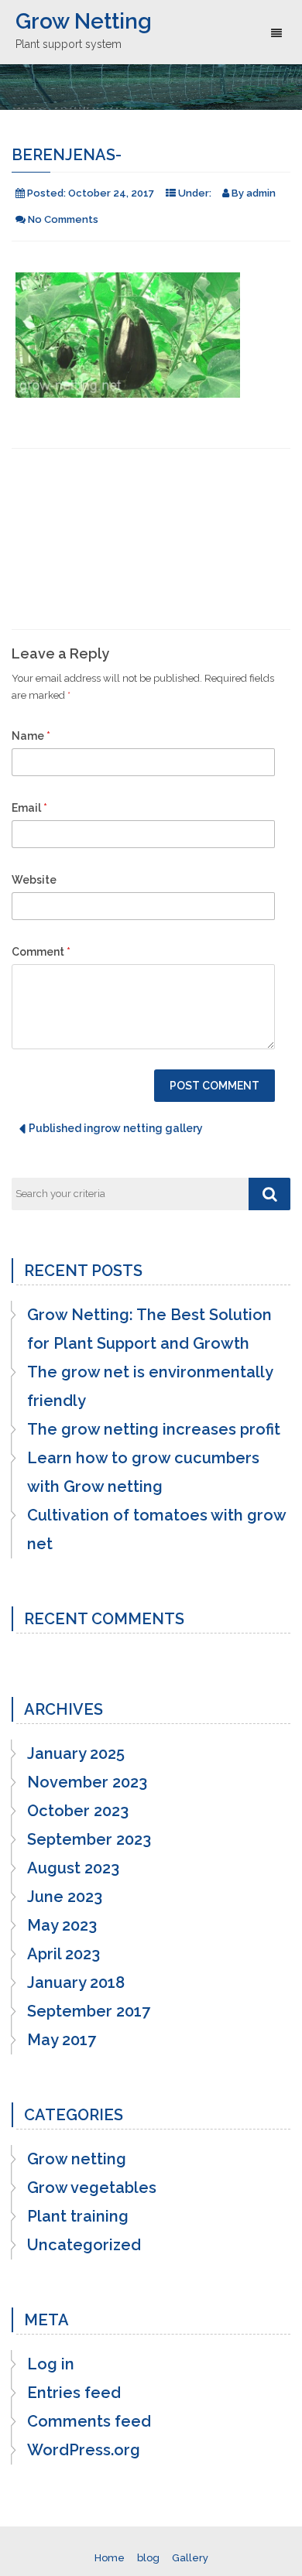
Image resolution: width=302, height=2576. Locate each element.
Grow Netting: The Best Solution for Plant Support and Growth (149, 1329)
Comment (41, 952)
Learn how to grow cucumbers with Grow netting (143, 1472)
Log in (51, 2364)
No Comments (63, 219)
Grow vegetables (92, 2188)
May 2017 (62, 2040)
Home (110, 2558)
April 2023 (63, 1954)
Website (34, 880)
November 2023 (87, 1782)
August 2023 (73, 1868)
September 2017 (89, 2011)
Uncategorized (84, 2245)
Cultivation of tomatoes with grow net (156, 1529)
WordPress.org (84, 2450)
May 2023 (62, 1925)
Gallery (190, 2558)
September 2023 (89, 1839)
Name (31, 736)
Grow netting (77, 2159)
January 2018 (76, 1982)
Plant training (78, 2216)
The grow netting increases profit (154, 1429)
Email (29, 808)
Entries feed (74, 2393)
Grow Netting (84, 21)
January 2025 (76, 1753)
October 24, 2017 (111, 193)
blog (148, 2558)
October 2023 (78, 1811)
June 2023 (65, 1897)
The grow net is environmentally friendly (150, 1386)
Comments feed (89, 2421)
